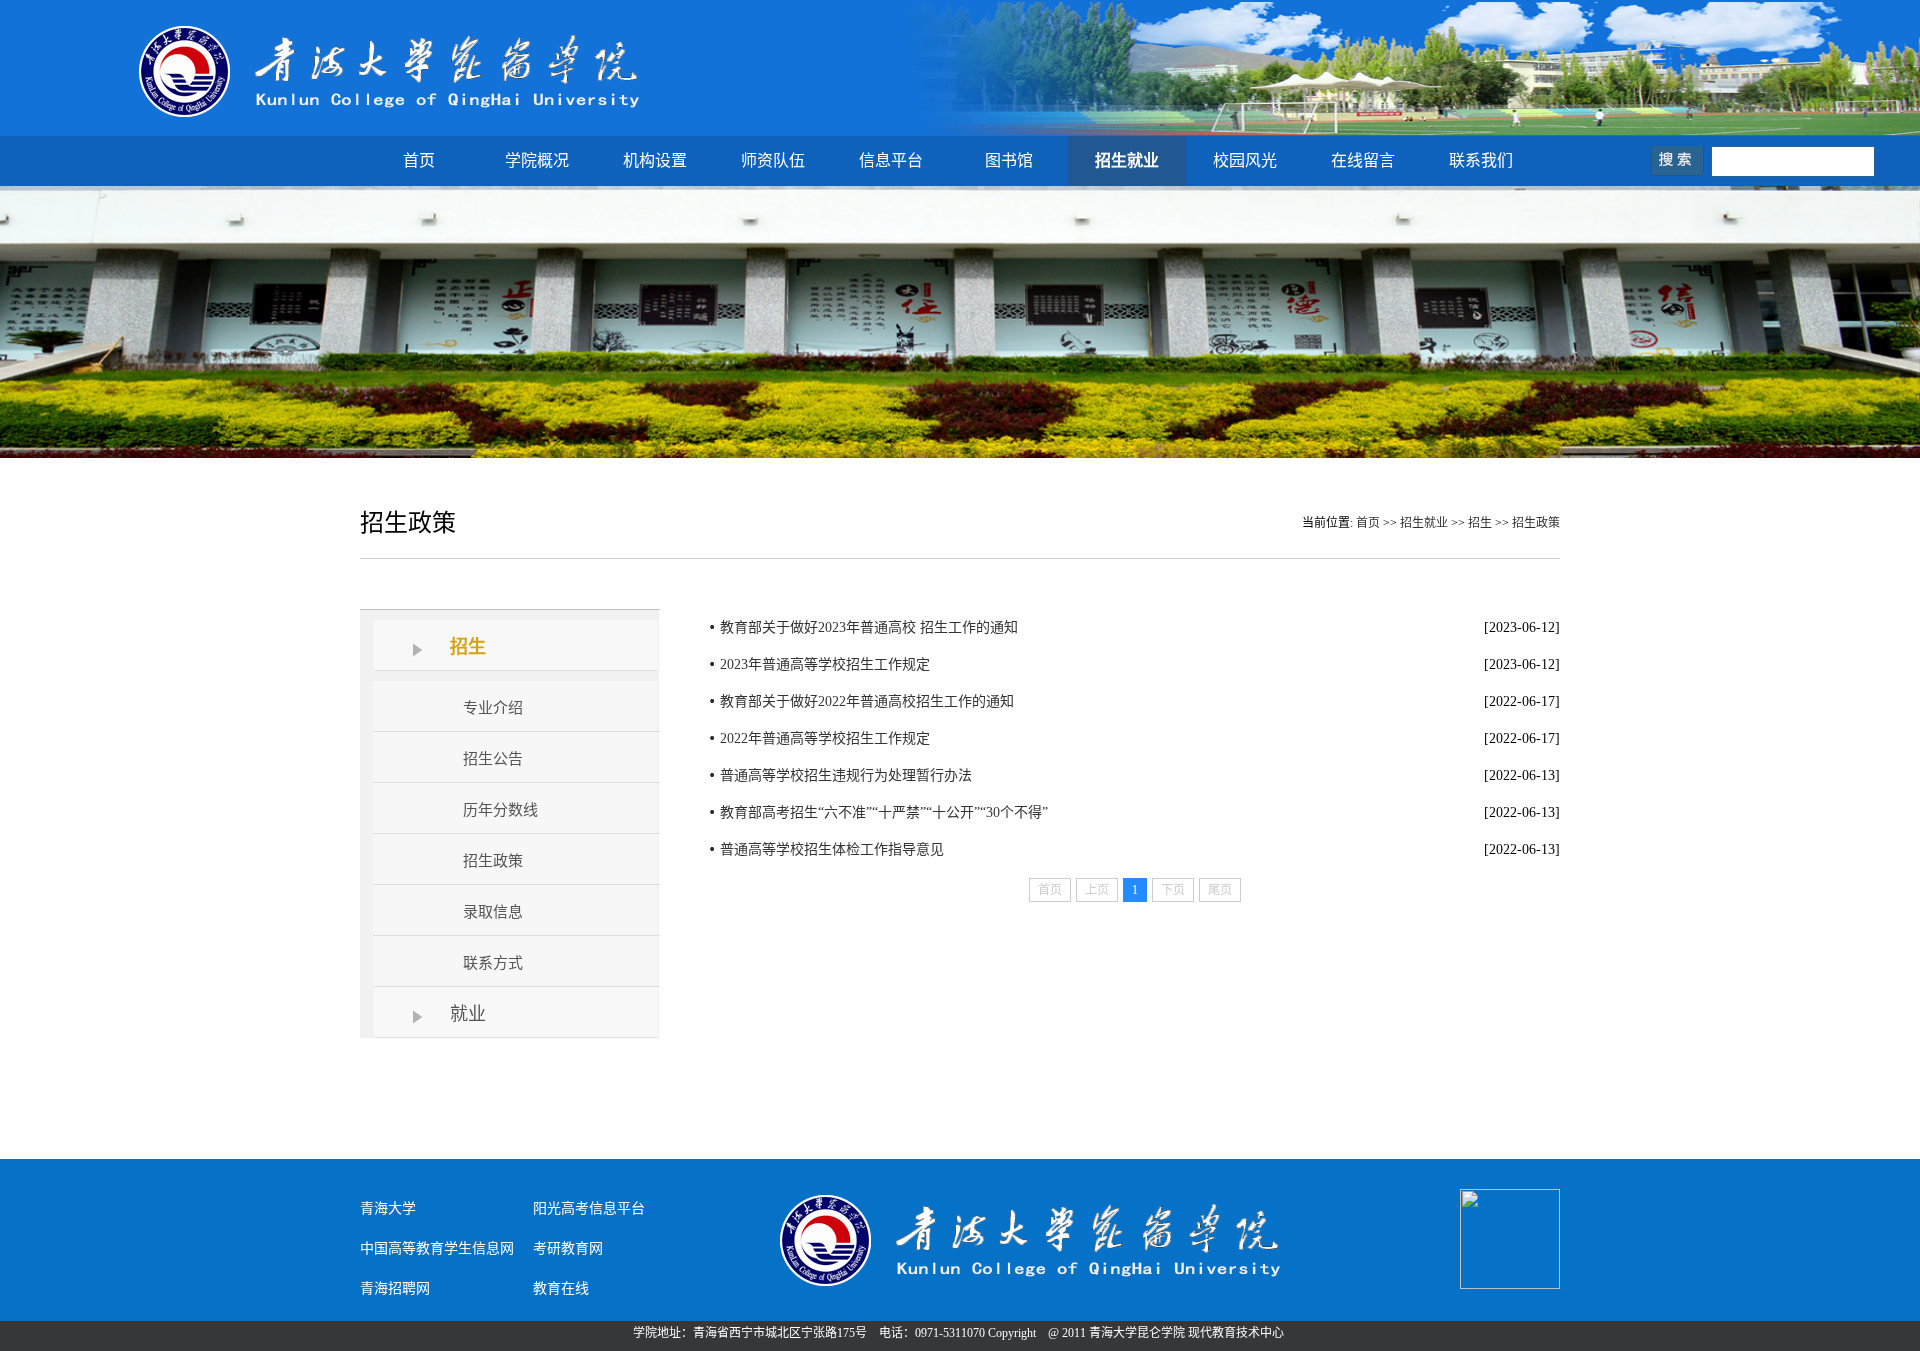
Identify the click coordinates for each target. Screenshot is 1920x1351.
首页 (419, 160)
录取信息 (493, 912)
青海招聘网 (395, 1288)
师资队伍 (773, 160)
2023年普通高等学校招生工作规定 (825, 664)
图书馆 (1009, 160)
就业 (468, 1014)
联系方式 (493, 963)
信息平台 (891, 160)
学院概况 (537, 160)
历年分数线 (500, 810)
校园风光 (1245, 160)
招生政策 (1536, 523)
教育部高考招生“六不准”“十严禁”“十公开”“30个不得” (884, 812)
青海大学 (388, 1208)
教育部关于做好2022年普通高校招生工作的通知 (867, 701)
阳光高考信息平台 (589, 1208)
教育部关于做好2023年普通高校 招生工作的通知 (869, 627)
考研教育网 (568, 1248)
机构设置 (655, 160)
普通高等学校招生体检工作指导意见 (832, 849)
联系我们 (1481, 160)
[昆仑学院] (391, 117)
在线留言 (1363, 160)
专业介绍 (493, 708)
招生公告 (493, 759)
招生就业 (1127, 160)
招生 (1480, 523)
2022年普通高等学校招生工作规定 (825, 738)
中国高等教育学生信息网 (437, 1248)
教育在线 (561, 1288)
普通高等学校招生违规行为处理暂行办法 (846, 775)
